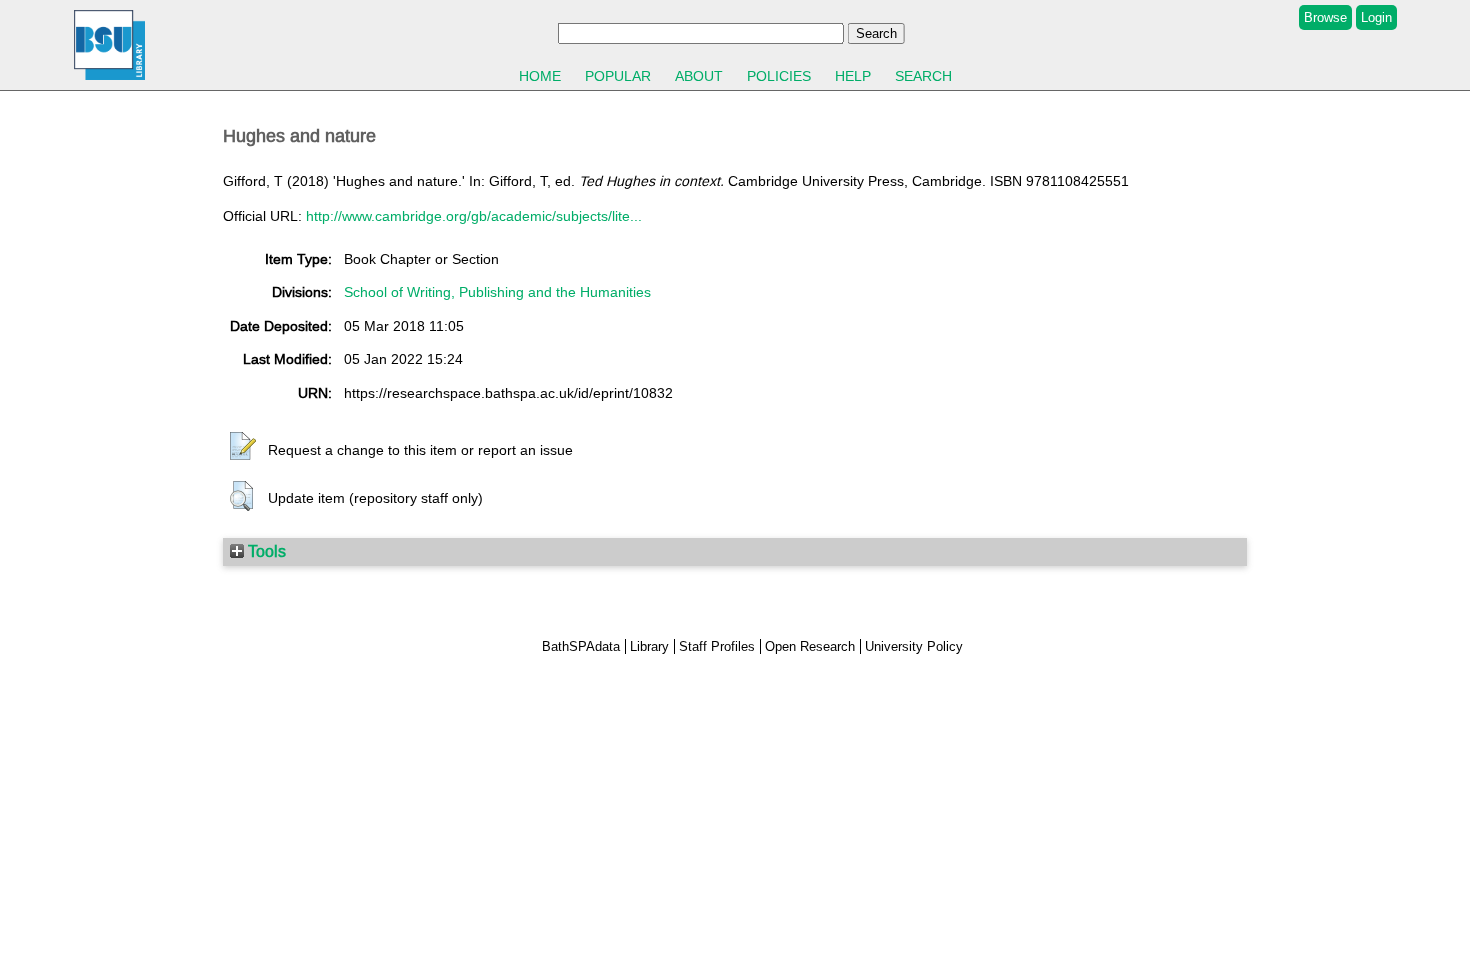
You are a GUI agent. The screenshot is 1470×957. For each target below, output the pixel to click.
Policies (779, 76)
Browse (1325, 17)
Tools (265, 551)
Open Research (810, 646)
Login (1376, 17)
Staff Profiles (717, 646)
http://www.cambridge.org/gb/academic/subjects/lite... (474, 216)
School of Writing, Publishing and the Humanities (497, 292)
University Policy (914, 646)
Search (923, 76)
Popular (618, 76)
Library (649, 646)
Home (540, 76)
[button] (243, 447)
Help (853, 76)
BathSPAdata (581, 646)
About (699, 76)
